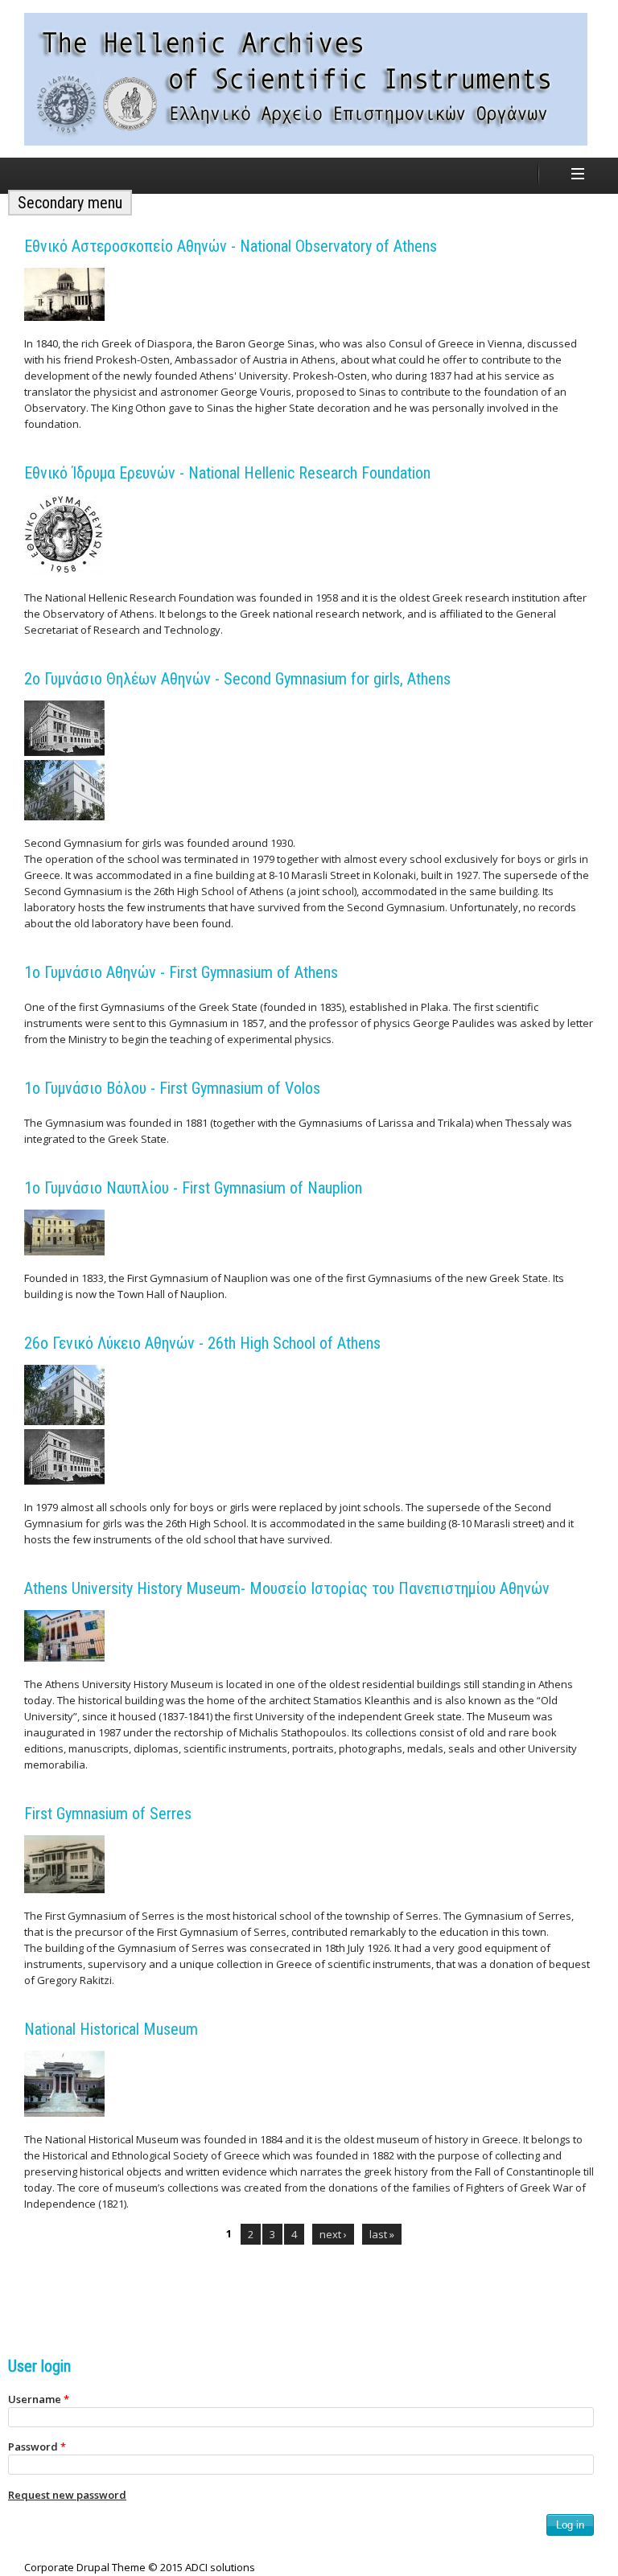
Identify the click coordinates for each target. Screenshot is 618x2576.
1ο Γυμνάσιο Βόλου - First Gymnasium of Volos (172, 1088)
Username (39, 2399)
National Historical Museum (111, 2029)
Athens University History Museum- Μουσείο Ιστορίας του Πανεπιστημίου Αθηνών (287, 1588)
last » (382, 2234)
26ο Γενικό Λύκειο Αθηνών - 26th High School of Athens (202, 1343)
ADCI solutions (220, 2567)
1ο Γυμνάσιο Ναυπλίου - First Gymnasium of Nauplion (193, 1188)
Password (37, 2447)
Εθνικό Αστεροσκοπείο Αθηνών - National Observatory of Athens (231, 246)
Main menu (578, 174)
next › (333, 2234)
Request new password (67, 2495)
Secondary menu (70, 203)
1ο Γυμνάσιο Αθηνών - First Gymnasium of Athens (181, 972)
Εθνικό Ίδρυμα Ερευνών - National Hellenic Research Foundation (227, 473)
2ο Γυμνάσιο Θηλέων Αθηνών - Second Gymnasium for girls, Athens (237, 679)
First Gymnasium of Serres (108, 1814)
